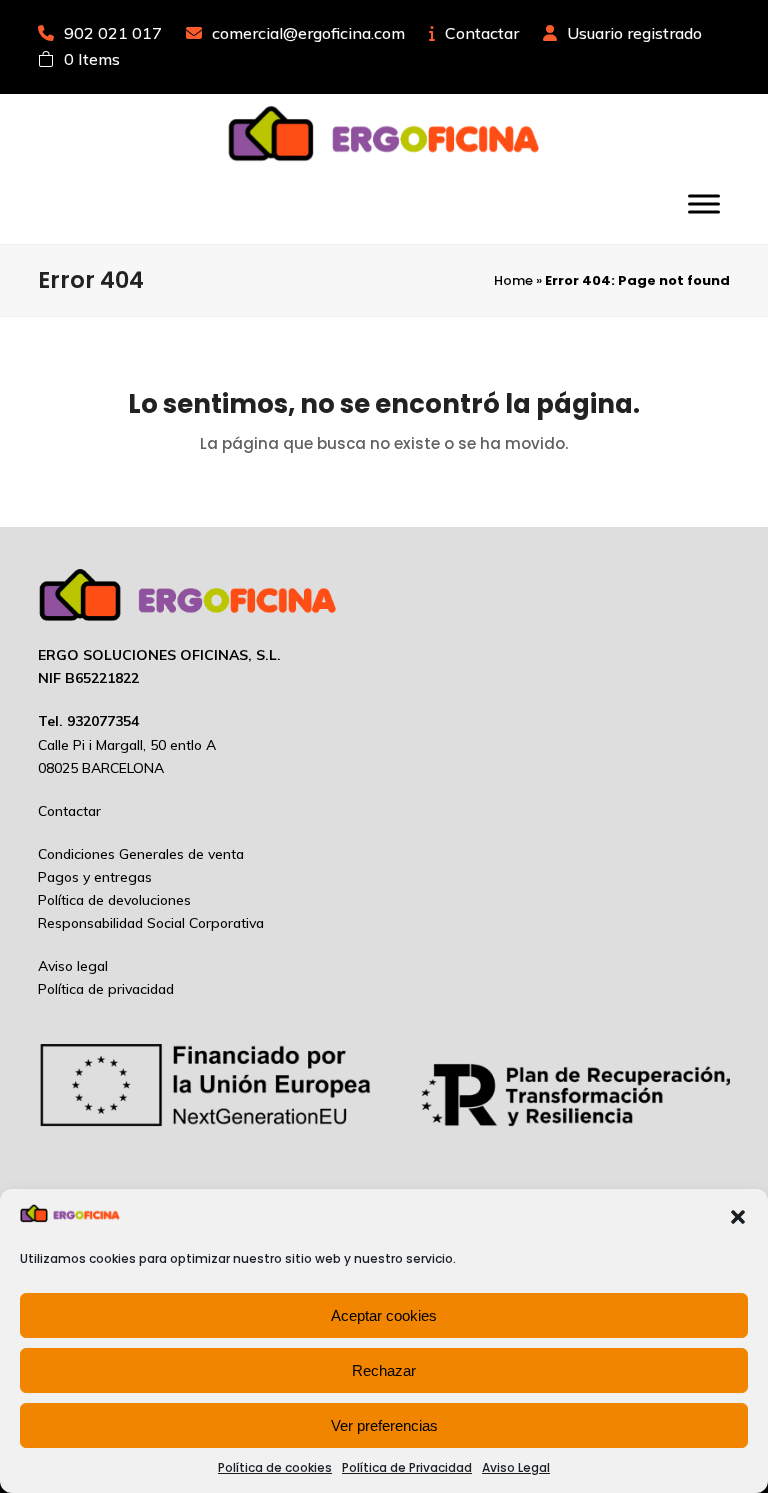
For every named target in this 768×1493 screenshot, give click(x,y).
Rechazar (384, 1370)
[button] (738, 1217)
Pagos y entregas (95, 877)
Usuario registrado (634, 33)
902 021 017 (113, 33)
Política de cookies (275, 1467)
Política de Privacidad (407, 1467)
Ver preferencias (384, 1425)
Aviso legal (73, 966)
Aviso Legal (516, 1467)
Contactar (482, 33)
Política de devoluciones (114, 900)
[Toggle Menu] (704, 203)
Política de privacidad (106, 989)
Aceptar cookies (384, 1315)
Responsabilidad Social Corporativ (147, 923)
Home (513, 280)
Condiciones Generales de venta (141, 854)
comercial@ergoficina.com (308, 33)
